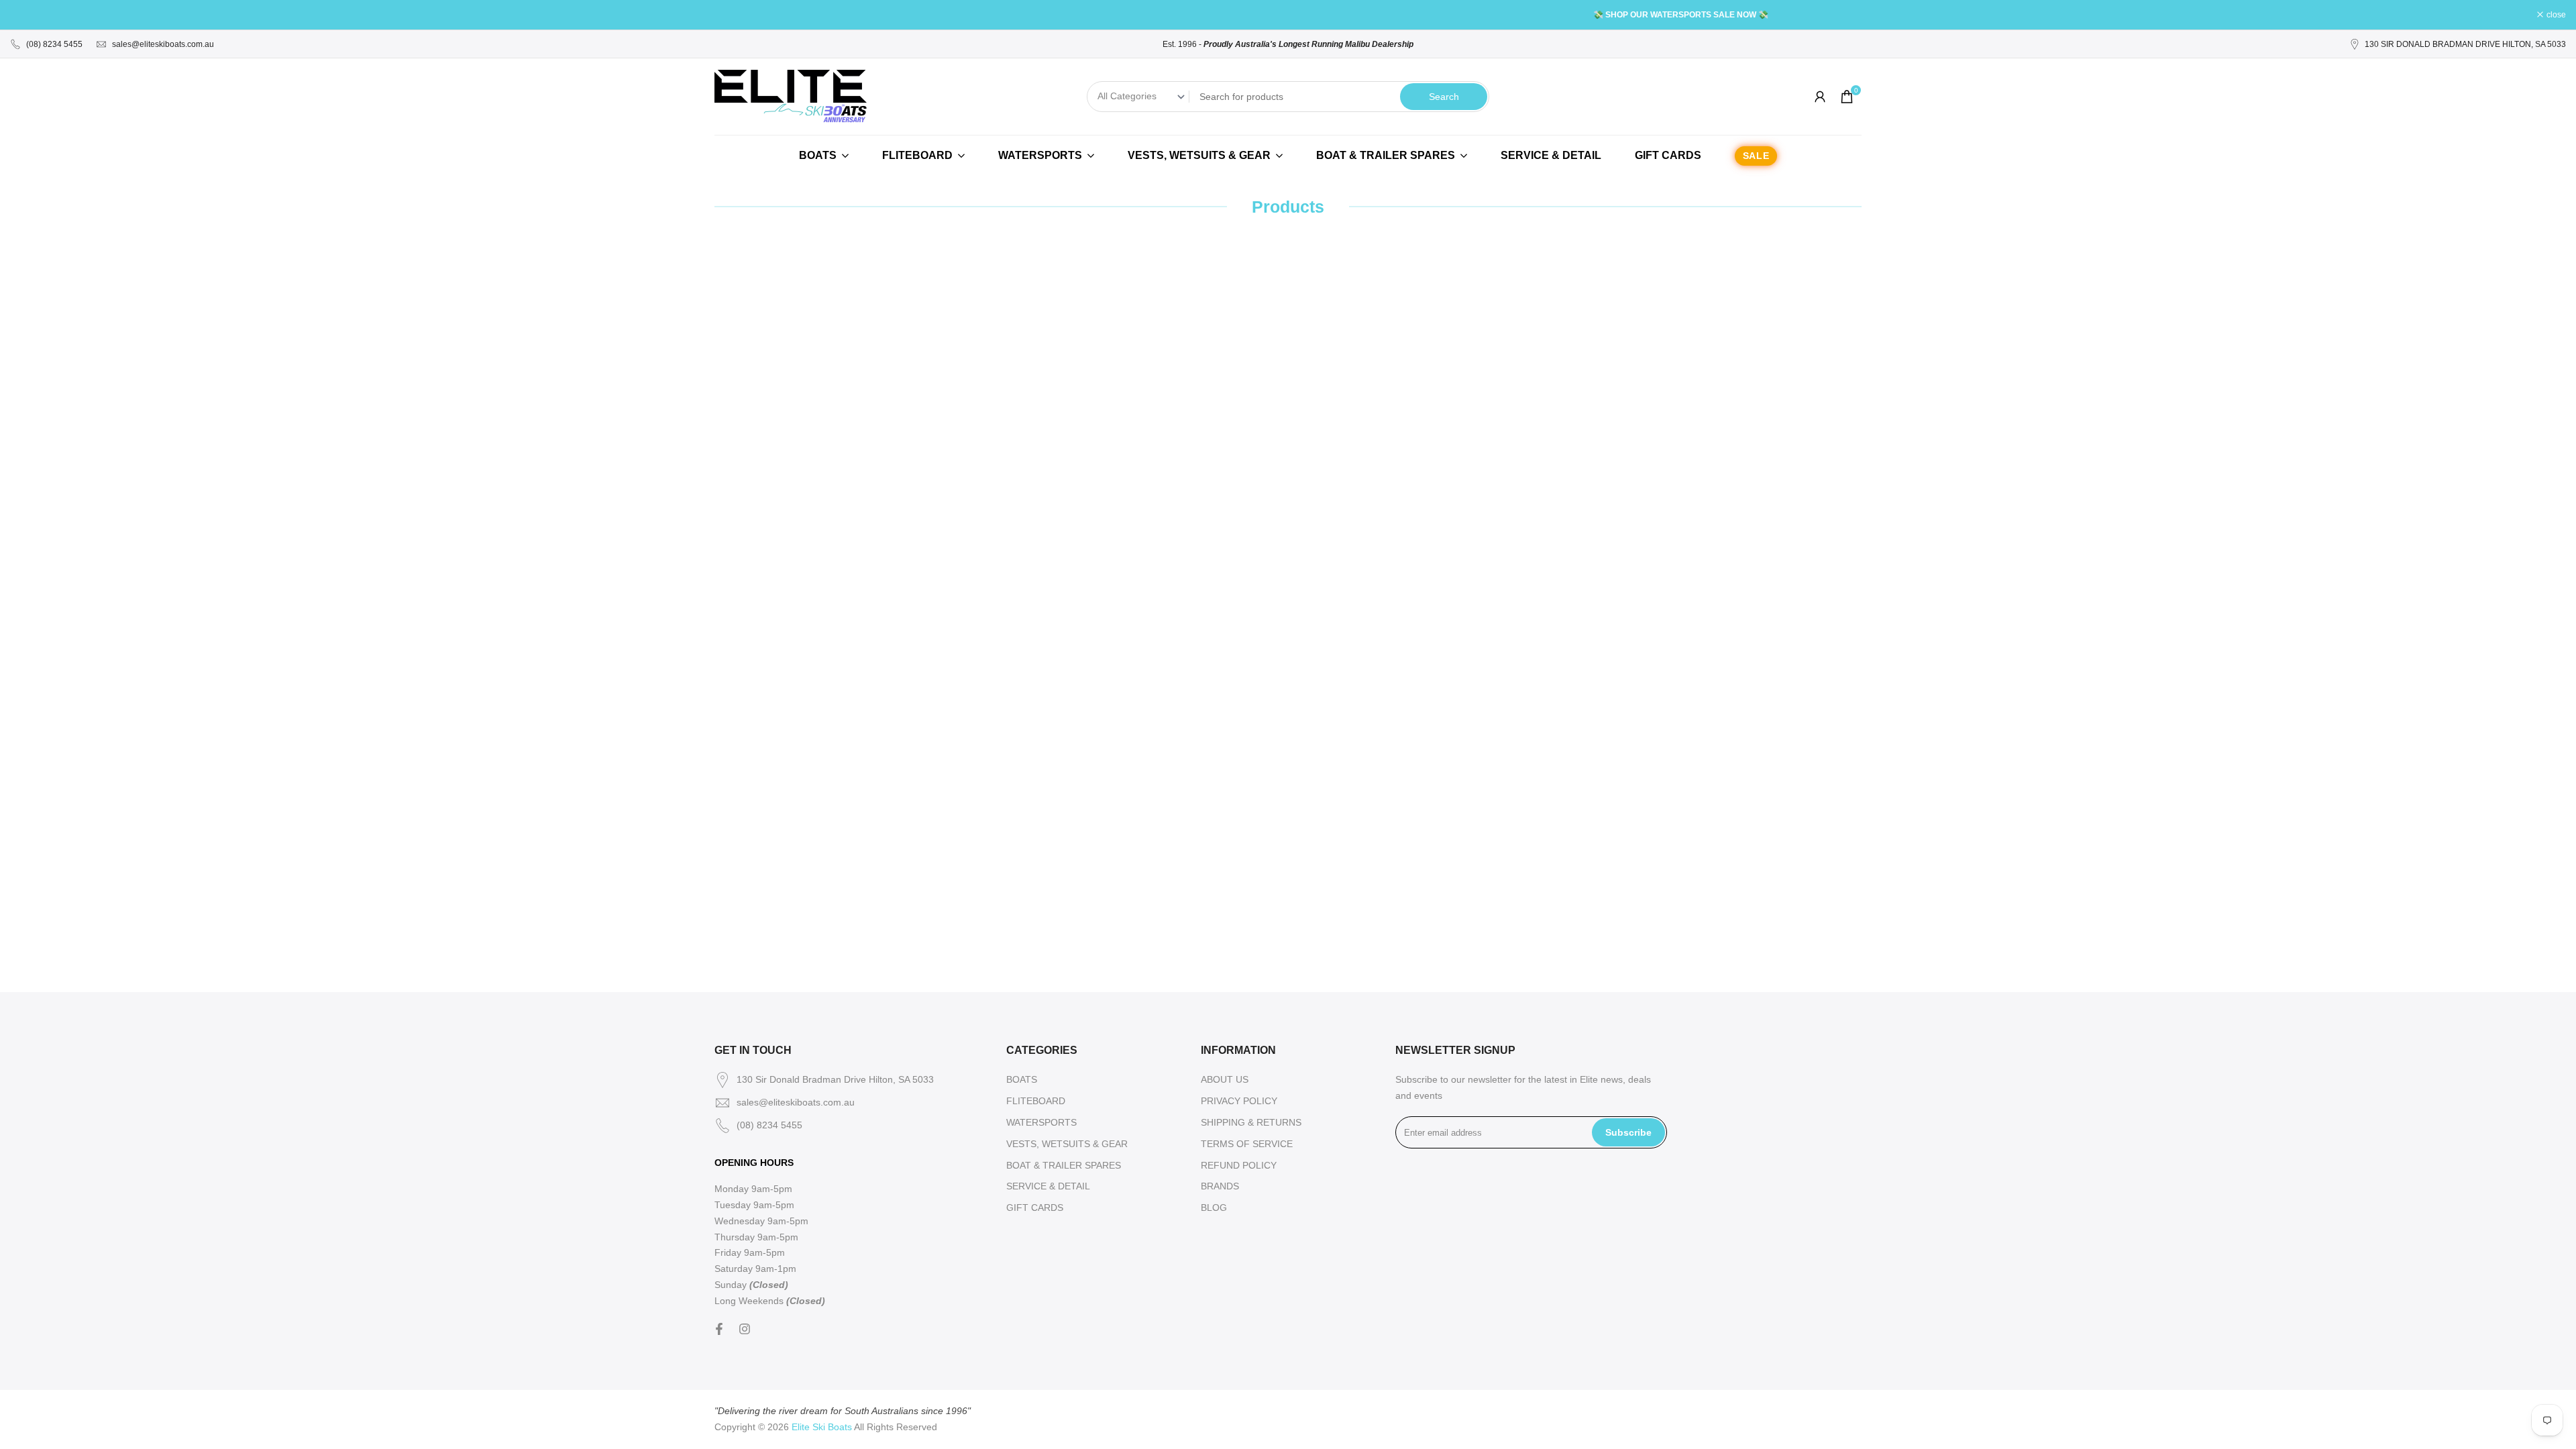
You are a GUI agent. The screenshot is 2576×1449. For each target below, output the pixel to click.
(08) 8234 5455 (54, 44)
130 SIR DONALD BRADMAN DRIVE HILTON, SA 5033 (2465, 44)
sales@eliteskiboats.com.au (163, 44)
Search (1444, 97)
